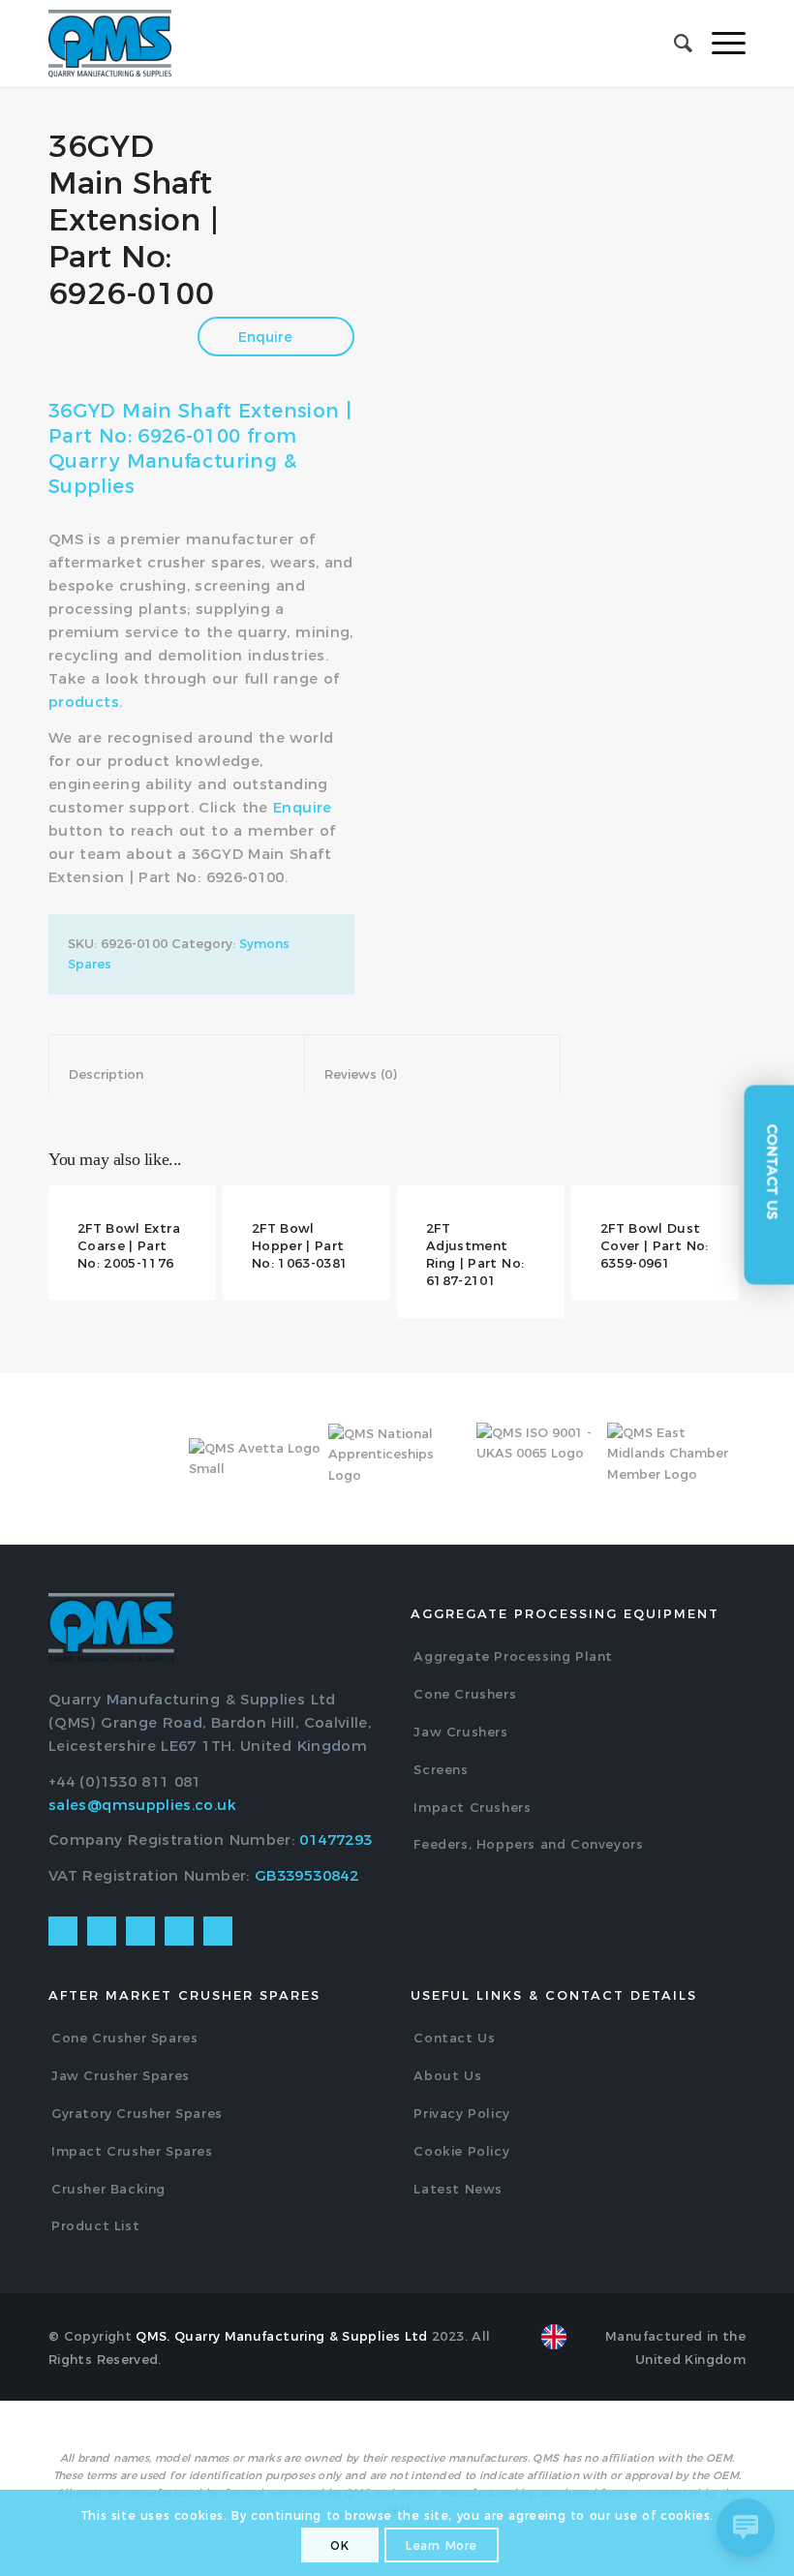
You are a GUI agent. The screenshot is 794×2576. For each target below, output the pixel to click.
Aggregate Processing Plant (513, 1656)
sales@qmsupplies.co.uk (142, 1805)
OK (339, 2545)
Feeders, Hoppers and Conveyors (528, 1844)
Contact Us (454, 2038)
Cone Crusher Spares (124, 2038)
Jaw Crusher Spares (121, 2075)
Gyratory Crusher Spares (137, 2113)
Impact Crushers (472, 1807)
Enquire (267, 337)
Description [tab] (177, 1074)
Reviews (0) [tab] (433, 1074)
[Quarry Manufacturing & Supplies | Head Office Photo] (589, 226)
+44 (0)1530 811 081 (125, 1781)
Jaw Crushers (460, 1732)
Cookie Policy (461, 2151)
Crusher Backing (108, 2189)
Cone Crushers (465, 1694)
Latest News (458, 2189)
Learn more (442, 2545)
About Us (447, 2075)
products (84, 702)
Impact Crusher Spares (132, 2151)
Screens (441, 1769)
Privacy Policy (461, 2113)
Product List (95, 2225)
